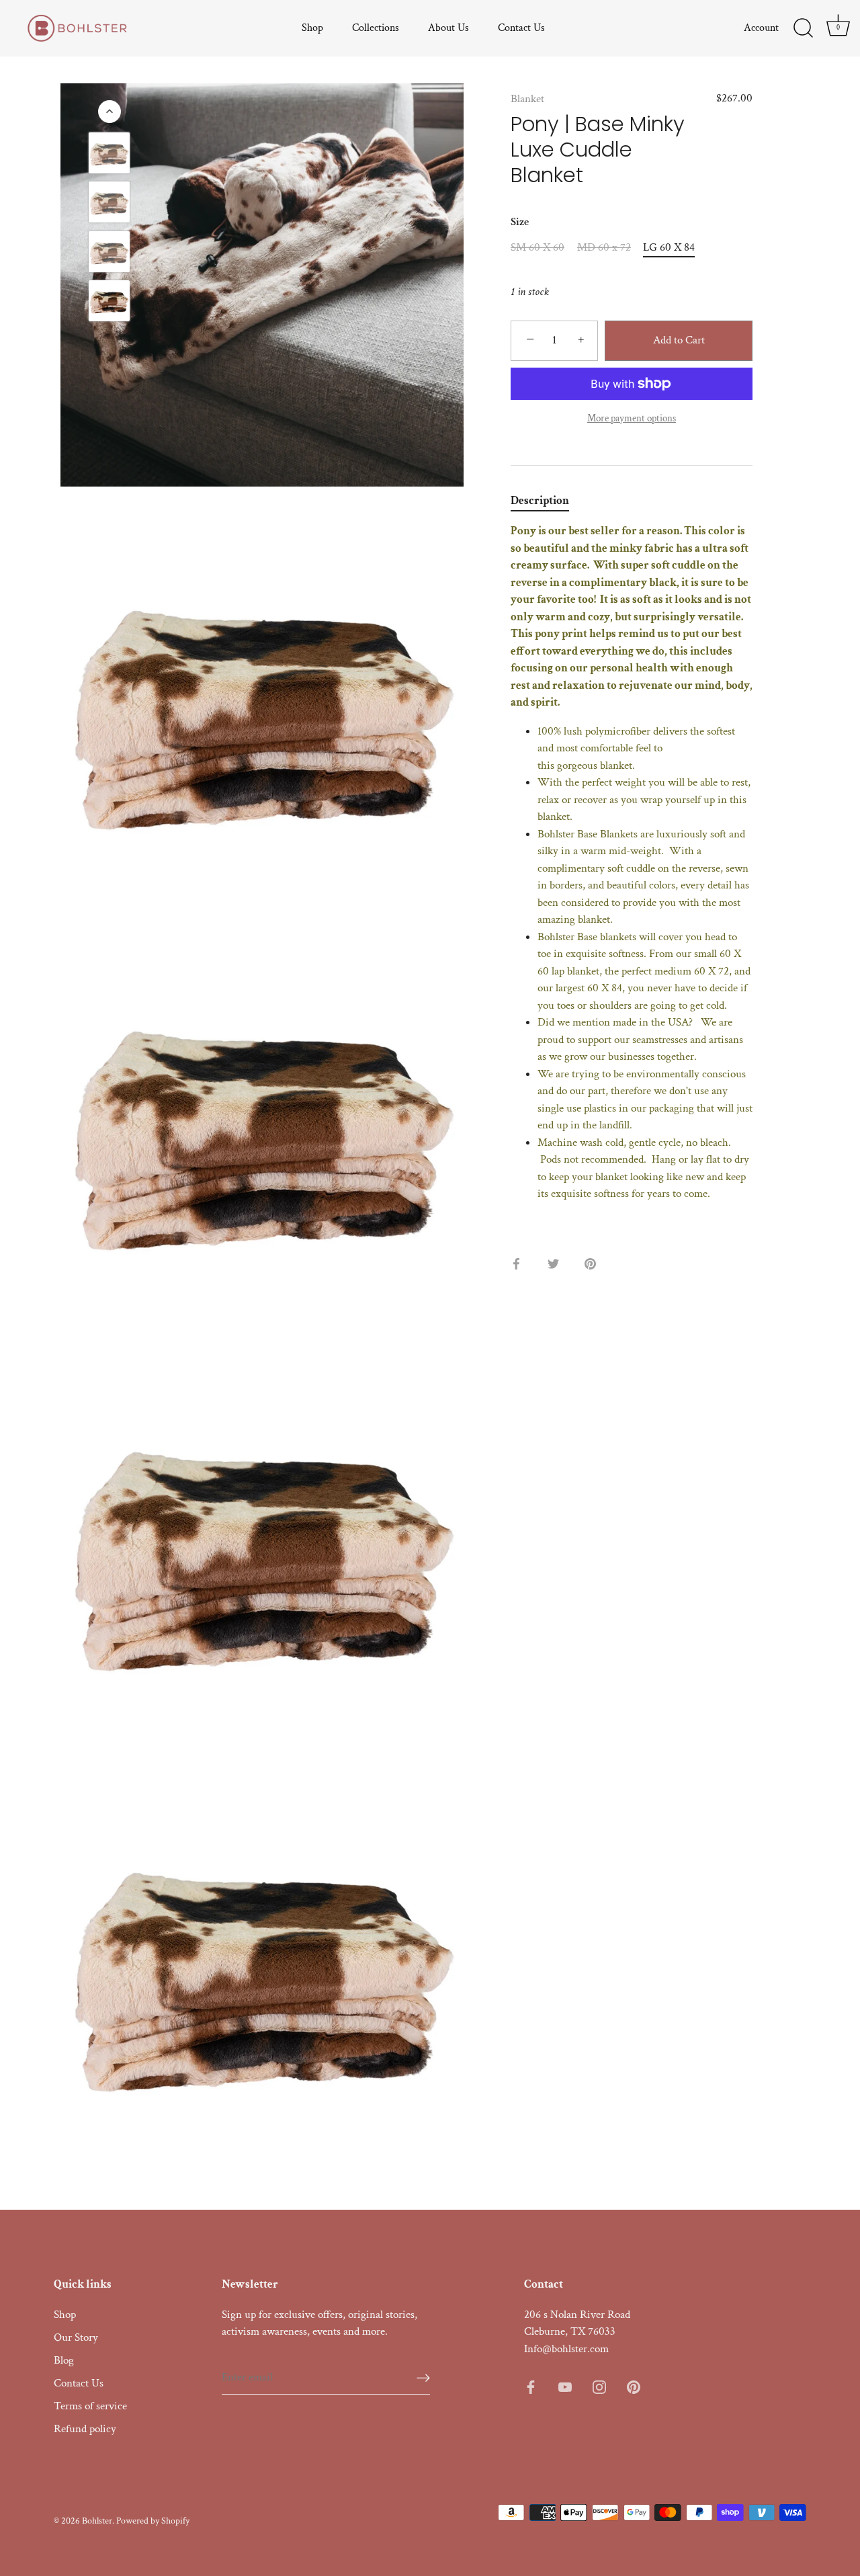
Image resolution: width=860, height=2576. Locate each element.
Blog (64, 2360)
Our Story (76, 2337)
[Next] (110, 343)
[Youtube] (565, 2386)
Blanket (527, 99)
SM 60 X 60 (537, 247)
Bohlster (97, 2521)
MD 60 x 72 (604, 247)
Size (520, 222)
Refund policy (85, 2429)
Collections (376, 28)
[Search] (803, 28)
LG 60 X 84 (669, 247)
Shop (312, 28)
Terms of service (90, 2406)
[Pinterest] (634, 2386)
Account (761, 28)
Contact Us (521, 28)
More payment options (632, 418)
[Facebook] (531, 2386)
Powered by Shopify (153, 2521)
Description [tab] (540, 501)
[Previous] (110, 112)
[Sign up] (423, 2377)
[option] (109, 156)
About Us (448, 28)
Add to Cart (679, 340)
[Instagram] (599, 2386)
